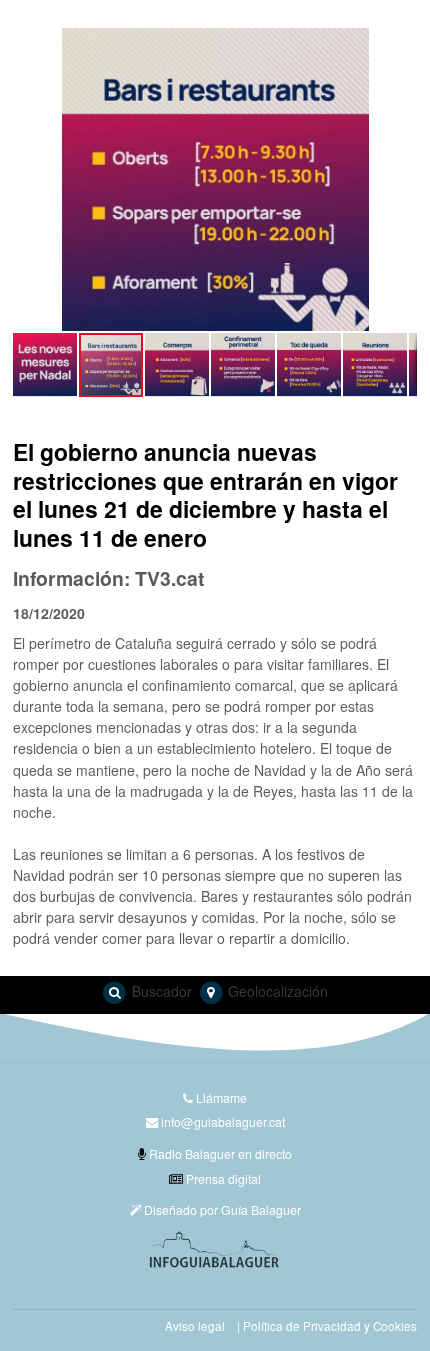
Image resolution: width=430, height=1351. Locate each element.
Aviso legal (195, 1326)
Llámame (220, 1097)
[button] (31, 179)
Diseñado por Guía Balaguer (221, 1209)
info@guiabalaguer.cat (223, 1121)
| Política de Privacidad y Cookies (327, 1326)
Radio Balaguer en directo (219, 1153)
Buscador (160, 991)
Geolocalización (276, 991)
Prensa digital (222, 1178)
